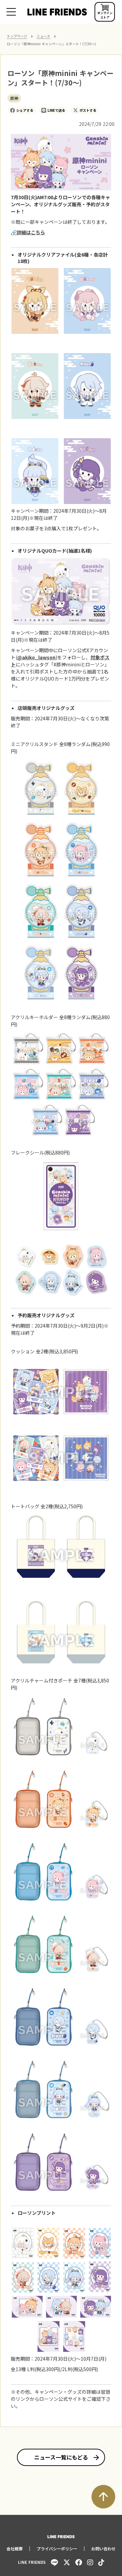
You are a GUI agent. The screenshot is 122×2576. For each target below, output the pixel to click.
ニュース (43, 36)
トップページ (17, 36)
